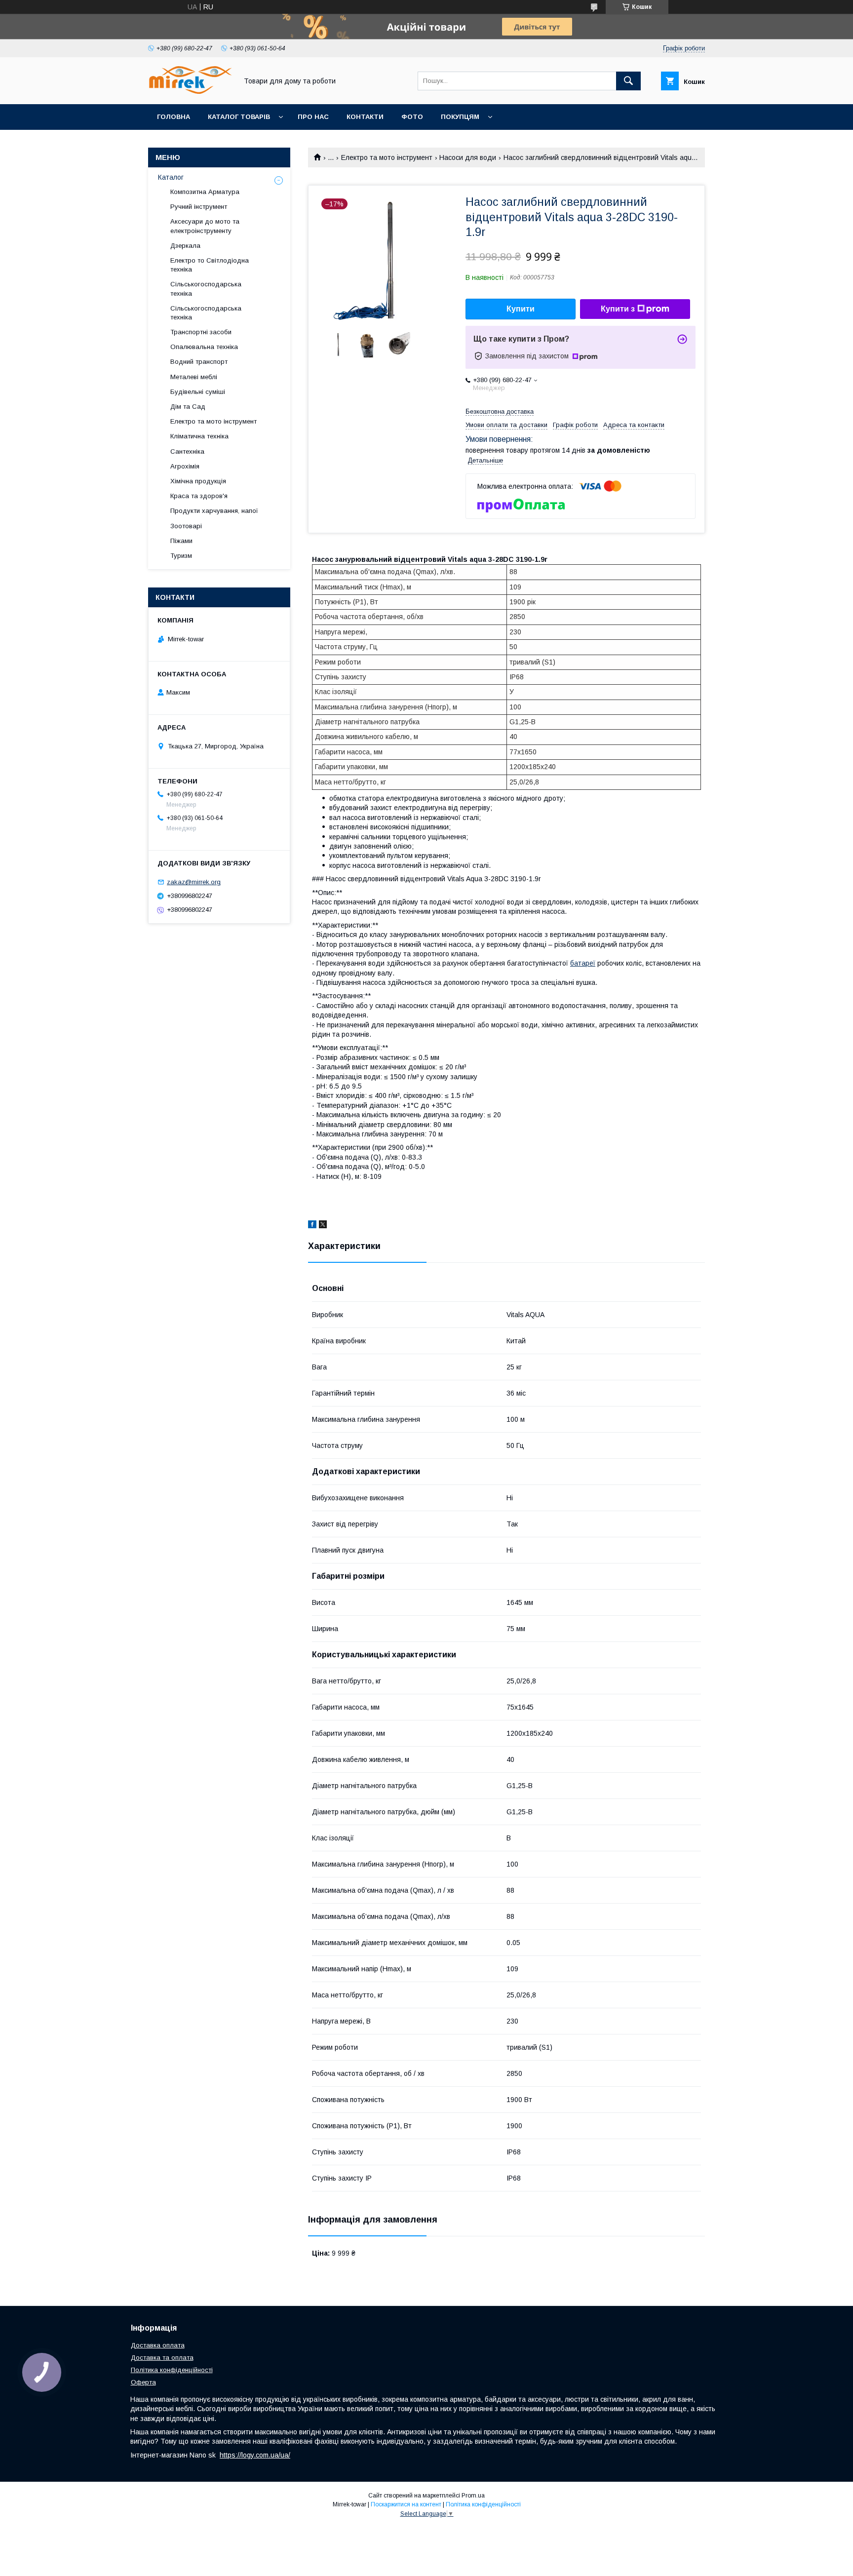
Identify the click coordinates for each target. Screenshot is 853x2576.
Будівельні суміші (198, 392)
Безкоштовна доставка (500, 411)
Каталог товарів (239, 117)
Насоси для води (468, 157)
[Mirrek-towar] (190, 91)
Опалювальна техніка (204, 347)
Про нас (313, 117)
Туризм (181, 556)
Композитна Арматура (205, 192)
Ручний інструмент (199, 207)
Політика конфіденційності (172, 2370)
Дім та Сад (188, 407)
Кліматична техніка (199, 436)
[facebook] (312, 1226)
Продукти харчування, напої (214, 511)
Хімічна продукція (198, 481)
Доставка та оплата (162, 2358)
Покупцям (460, 117)
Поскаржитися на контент (406, 2504)
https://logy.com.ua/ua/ (255, 2455)
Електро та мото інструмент (387, 157)
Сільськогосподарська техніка (206, 289)
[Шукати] (628, 81)
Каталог (171, 177)
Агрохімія (185, 466)
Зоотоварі (186, 526)
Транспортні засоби (201, 332)
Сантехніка (187, 451)
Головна (174, 117)
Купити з (618, 309)
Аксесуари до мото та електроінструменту (205, 226)
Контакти (365, 117)
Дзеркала (185, 246)
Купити (521, 309)
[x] (323, 1226)
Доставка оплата (158, 2345)
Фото (412, 117)
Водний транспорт (199, 362)
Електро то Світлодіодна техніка (210, 265)
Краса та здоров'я (199, 496)
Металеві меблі (194, 377)
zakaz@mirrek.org (194, 882)
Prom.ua (473, 2496)
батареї (583, 963)
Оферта (143, 2382)
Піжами (181, 541)
